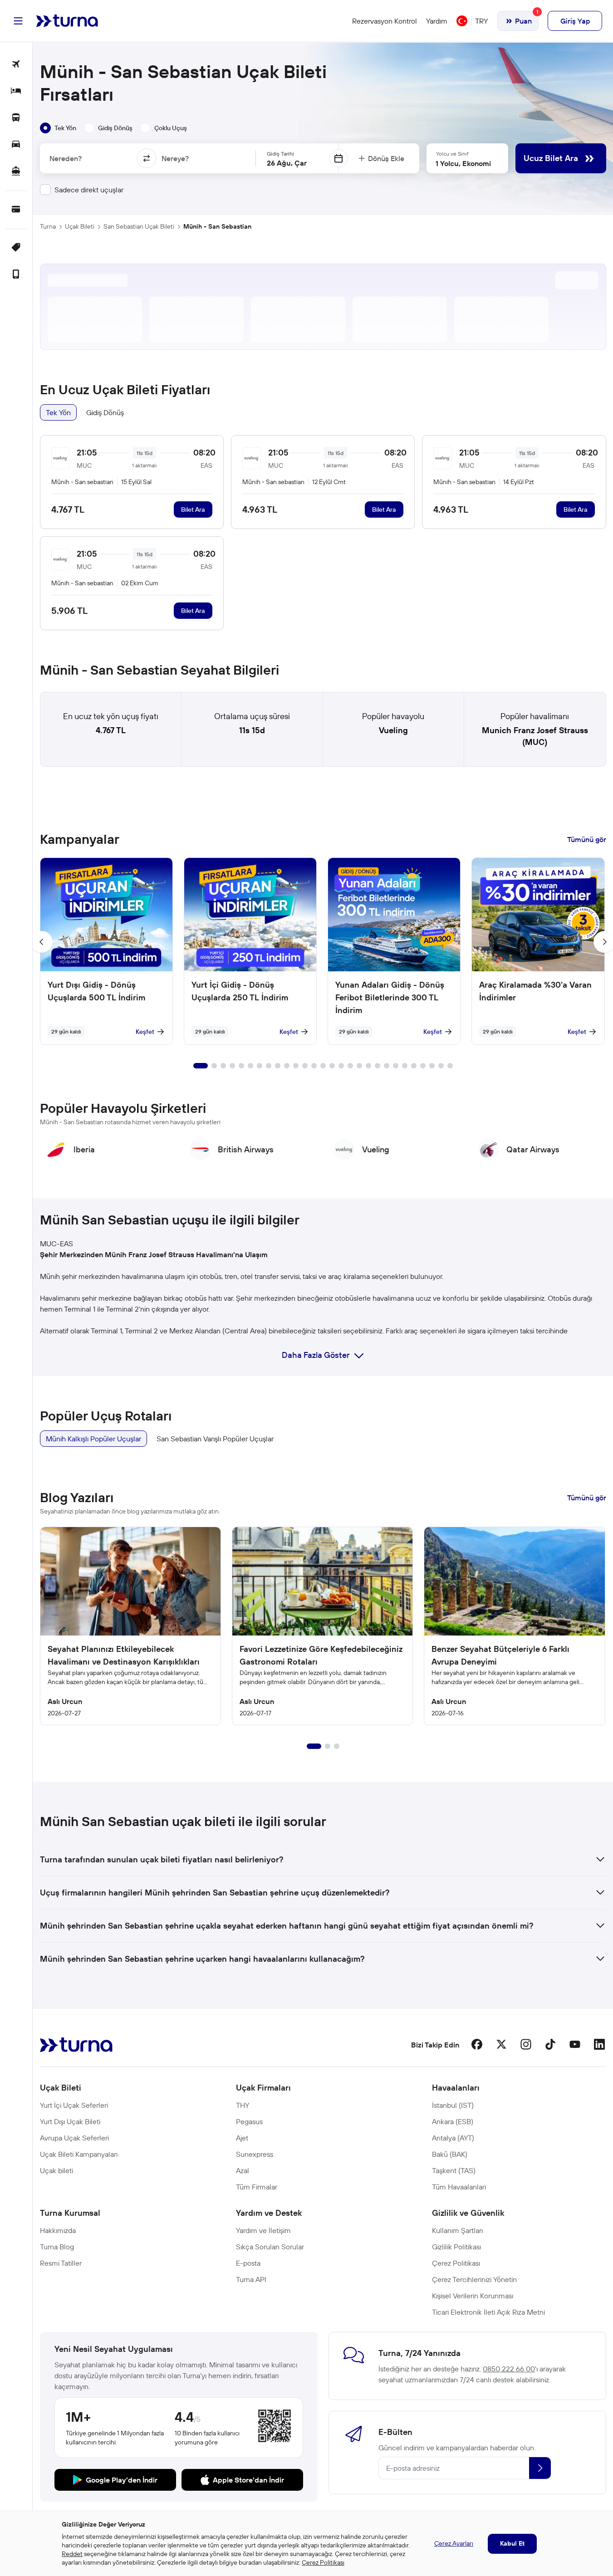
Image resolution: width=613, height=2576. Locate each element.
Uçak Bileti (80, 226)
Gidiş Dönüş (105, 412)
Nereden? (66, 158)
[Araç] (16, 145)
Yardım (437, 21)
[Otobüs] (16, 118)
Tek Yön (58, 412)
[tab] (58, 128)
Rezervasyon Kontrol (385, 21)
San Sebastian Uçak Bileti (139, 226)
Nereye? (175, 158)
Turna (48, 226)
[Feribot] (16, 172)
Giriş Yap (575, 21)
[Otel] (16, 91)
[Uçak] (16, 65)
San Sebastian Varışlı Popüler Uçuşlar (215, 1439)
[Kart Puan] (16, 210)
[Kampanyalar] (16, 248)
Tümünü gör (587, 839)
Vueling (393, 730)
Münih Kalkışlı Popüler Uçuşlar (93, 1439)
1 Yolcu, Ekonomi (463, 163)
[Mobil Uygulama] (16, 275)
